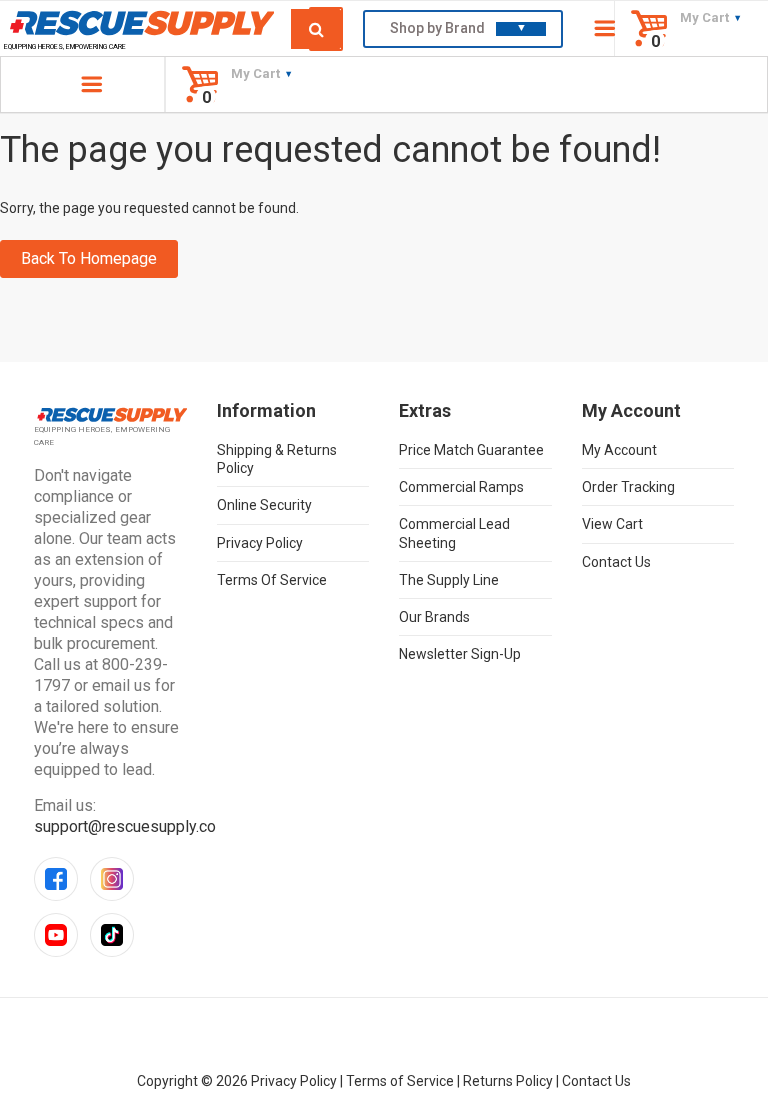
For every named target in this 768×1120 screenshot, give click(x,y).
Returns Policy (508, 1081)
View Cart (612, 524)
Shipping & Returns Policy (277, 459)
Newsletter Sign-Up (460, 654)
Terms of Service (272, 580)
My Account (619, 450)
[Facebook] (56, 879)
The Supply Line (449, 580)
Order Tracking (628, 487)
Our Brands (434, 617)
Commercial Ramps (461, 487)
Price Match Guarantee (471, 450)
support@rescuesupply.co (125, 826)
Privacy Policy (260, 543)
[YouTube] (56, 935)
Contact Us (616, 562)
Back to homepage (89, 258)
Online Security (264, 505)
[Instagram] (112, 879)
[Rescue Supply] (139, 22)
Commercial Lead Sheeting (454, 533)
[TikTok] (112, 935)
